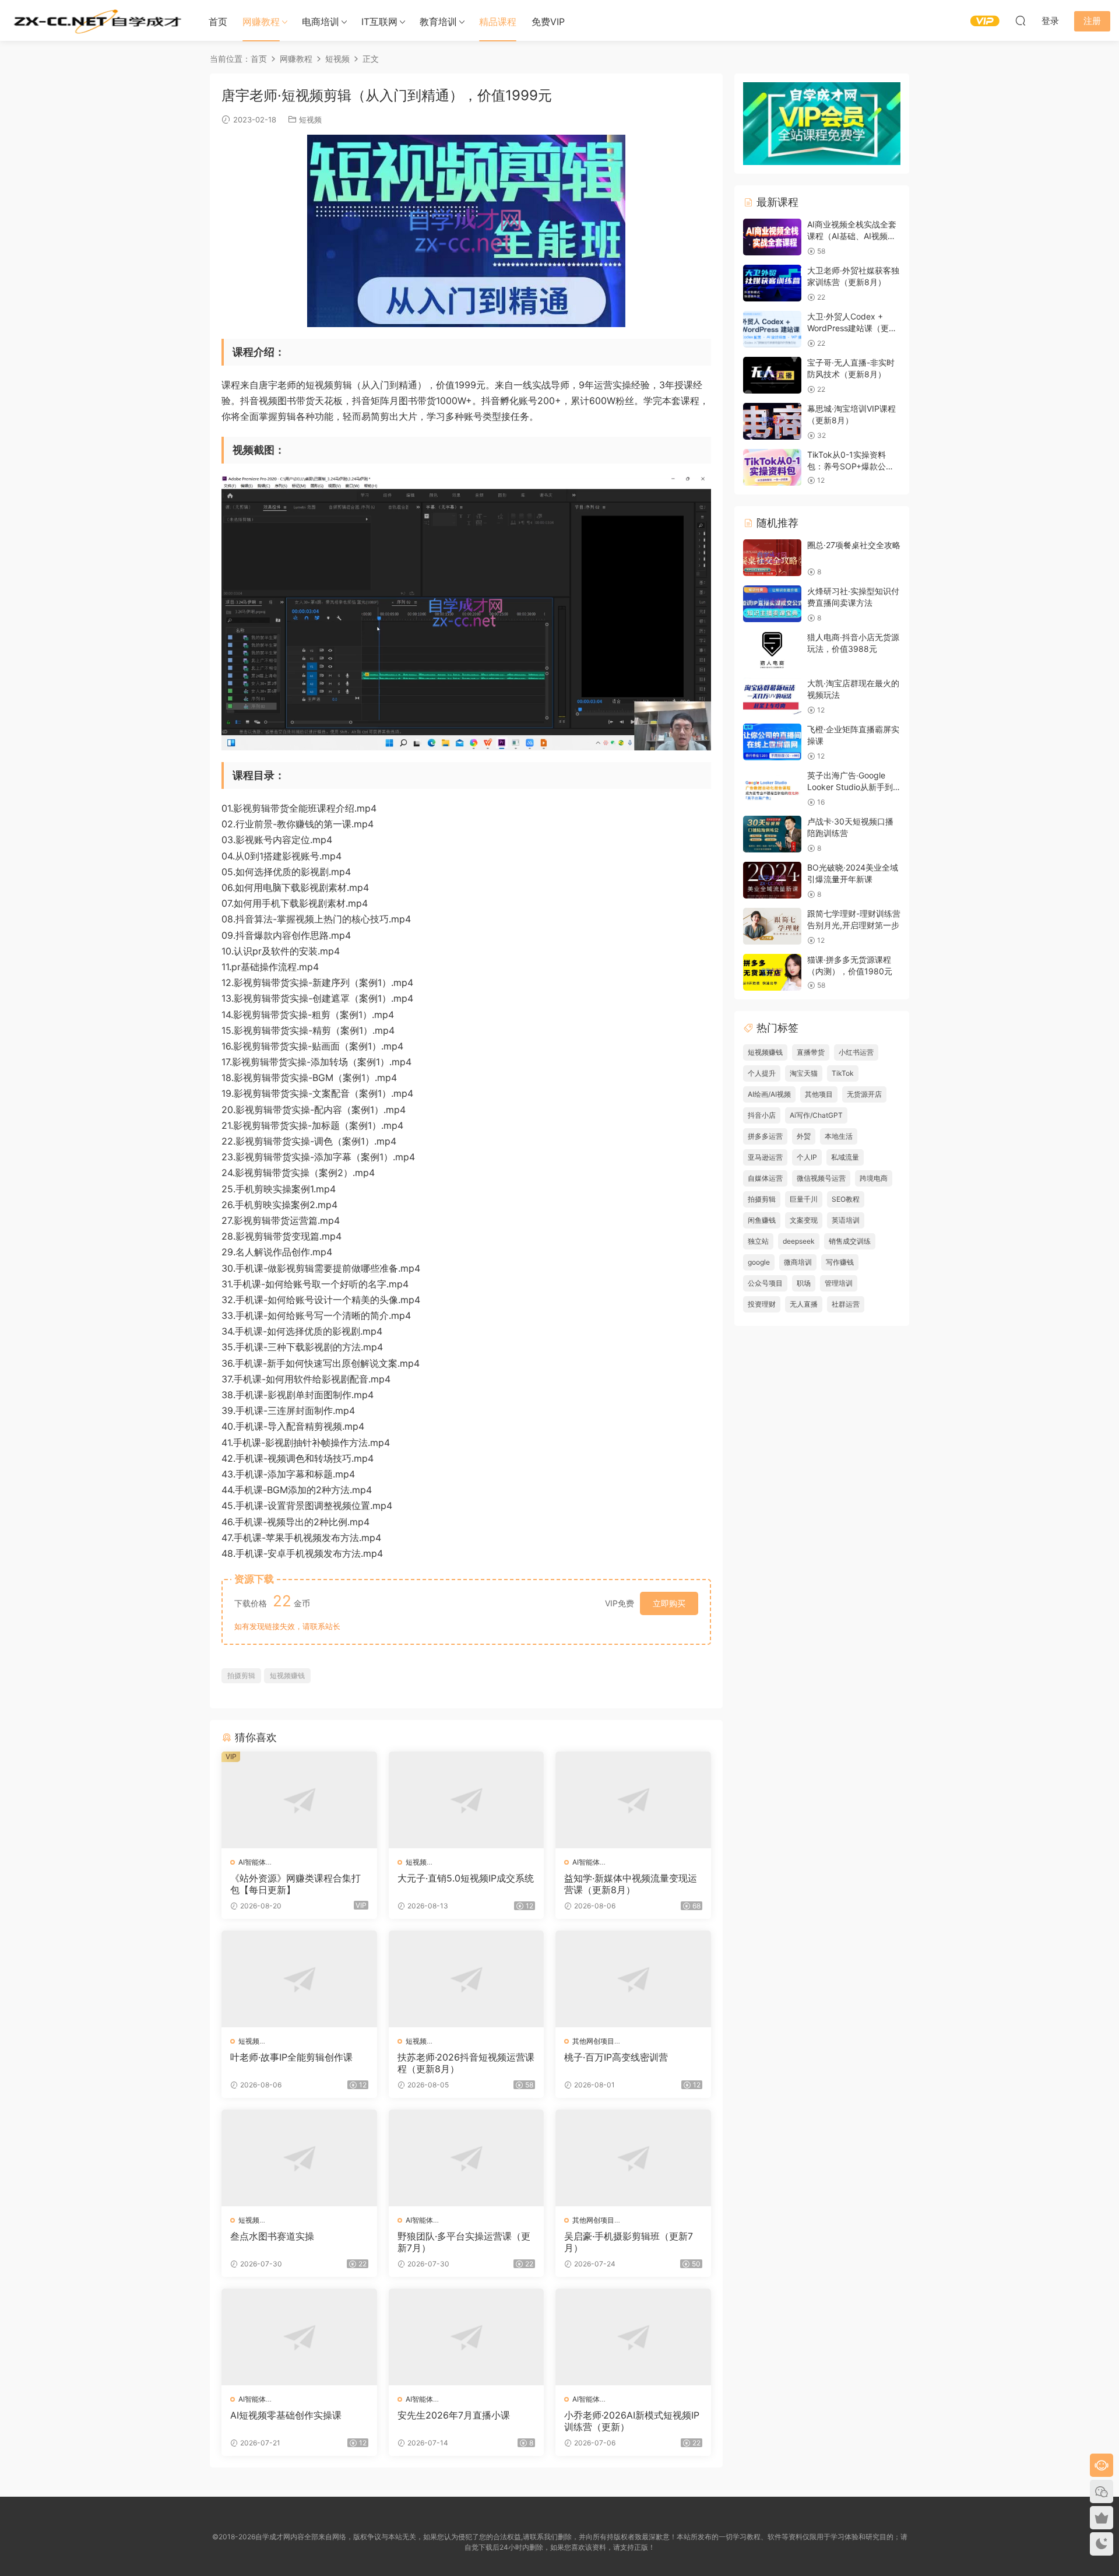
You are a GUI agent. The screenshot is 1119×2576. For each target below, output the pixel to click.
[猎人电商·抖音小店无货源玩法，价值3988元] (772, 650)
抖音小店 (762, 1115)
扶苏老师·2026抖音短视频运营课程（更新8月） (466, 2063)
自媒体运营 (765, 1178)
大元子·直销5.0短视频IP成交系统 (466, 1878)
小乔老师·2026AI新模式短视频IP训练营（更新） (632, 2421)
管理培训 (839, 1283)
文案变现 (804, 1220)
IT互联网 (379, 22)
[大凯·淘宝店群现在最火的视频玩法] (772, 696)
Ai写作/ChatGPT (816, 1115)
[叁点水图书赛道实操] (299, 2158)
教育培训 (438, 22)
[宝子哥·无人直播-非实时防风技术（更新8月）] (772, 375)
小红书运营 (856, 1052)
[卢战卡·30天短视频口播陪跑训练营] (772, 834)
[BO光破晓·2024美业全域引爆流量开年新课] (772, 880)
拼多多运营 (765, 1136)
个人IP (807, 1157)
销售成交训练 (850, 1241)
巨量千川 (804, 1199)
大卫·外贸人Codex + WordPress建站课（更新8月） (852, 328)
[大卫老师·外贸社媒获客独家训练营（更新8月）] (772, 283)
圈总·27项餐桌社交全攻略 (854, 545)
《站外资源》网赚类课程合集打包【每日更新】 (295, 1884)
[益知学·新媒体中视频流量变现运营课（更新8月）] (633, 1800)
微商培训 (798, 1262)
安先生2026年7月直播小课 (454, 2415)
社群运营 (846, 1304)
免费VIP (548, 22)
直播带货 (811, 1052)
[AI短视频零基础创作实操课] (299, 2337)
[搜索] (1021, 20)
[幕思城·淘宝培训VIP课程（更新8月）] (772, 421)
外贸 (804, 1136)
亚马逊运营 (765, 1157)
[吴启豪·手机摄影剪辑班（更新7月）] (633, 2158)
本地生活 (839, 1136)
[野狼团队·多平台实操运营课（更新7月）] (467, 2158)
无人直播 (804, 1304)
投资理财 (762, 1304)
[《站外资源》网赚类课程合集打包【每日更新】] (299, 1800)
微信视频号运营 (821, 1178)
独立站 (758, 1241)
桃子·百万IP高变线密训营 (616, 2057)
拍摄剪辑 (241, 1675)
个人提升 (762, 1073)
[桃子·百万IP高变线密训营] (633, 1979)
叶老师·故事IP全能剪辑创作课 (291, 2057)
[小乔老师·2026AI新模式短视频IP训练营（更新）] (633, 2337)
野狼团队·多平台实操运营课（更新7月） (464, 2242)
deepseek (799, 1241)
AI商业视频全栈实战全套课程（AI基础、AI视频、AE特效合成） (852, 236)
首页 (218, 22)
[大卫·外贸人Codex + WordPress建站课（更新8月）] (772, 329)
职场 (804, 1283)
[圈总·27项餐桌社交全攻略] (772, 558)
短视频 (310, 120)
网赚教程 (261, 22)
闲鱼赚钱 (762, 1220)
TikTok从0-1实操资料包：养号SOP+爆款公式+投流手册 (851, 466)
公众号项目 (765, 1283)
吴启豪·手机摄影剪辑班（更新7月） (629, 2242)
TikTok (843, 1073)
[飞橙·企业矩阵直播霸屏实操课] (772, 742)
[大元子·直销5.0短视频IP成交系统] (467, 1800)
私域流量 (845, 1157)
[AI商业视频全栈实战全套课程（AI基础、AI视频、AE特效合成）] (772, 237)
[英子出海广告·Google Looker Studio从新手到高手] (772, 788)
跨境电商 (874, 1178)
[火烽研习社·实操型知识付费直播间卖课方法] (772, 604)
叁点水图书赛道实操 (272, 2236)
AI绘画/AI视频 (769, 1094)
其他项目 (819, 1094)
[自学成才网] (96, 20)
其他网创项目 (593, 2041)
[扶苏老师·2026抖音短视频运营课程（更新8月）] (467, 1979)
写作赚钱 (840, 1262)
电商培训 (321, 22)
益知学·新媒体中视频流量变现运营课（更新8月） (631, 1884)
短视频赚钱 (287, 1675)
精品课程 (498, 22)
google (759, 1262)
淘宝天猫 (804, 1073)
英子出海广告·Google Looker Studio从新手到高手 (850, 787)
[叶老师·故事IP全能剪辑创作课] (299, 1979)
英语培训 (846, 1220)
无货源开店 (864, 1094)
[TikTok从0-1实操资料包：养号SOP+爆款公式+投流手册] (772, 467)
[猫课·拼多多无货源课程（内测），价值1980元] (772, 972)
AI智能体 (252, 1862)
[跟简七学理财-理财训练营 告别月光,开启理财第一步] (772, 926)
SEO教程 (846, 1199)
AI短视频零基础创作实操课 (286, 2415)
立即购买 (669, 1603)
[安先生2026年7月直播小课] (467, 2337)
